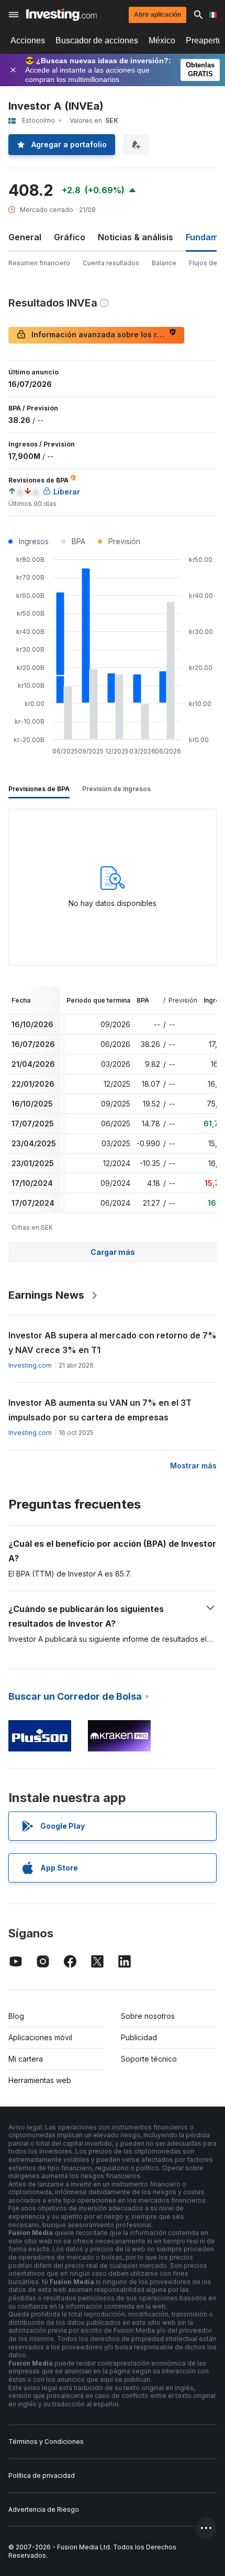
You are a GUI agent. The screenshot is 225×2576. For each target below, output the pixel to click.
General (25, 237)
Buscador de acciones (97, 40)
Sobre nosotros (148, 2016)
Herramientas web (40, 2080)
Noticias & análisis (136, 237)
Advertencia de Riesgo (44, 2509)
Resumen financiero (39, 263)
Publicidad (139, 2037)
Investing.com (30, 1365)
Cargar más (113, 1252)
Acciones (28, 40)
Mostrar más (193, 1466)
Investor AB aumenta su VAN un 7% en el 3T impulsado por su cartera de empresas (100, 1410)
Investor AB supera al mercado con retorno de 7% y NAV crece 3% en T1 (113, 1343)
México (162, 40)
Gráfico (70, 237)
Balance (164, 263)
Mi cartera (26, 2059)
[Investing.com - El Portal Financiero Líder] (61, 15)
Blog (16, 2016)
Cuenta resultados (111, 263)
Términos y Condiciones (46, 2442)
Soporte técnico (149, 2059)
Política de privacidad (42, 2475)
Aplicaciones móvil (40, 2037)
